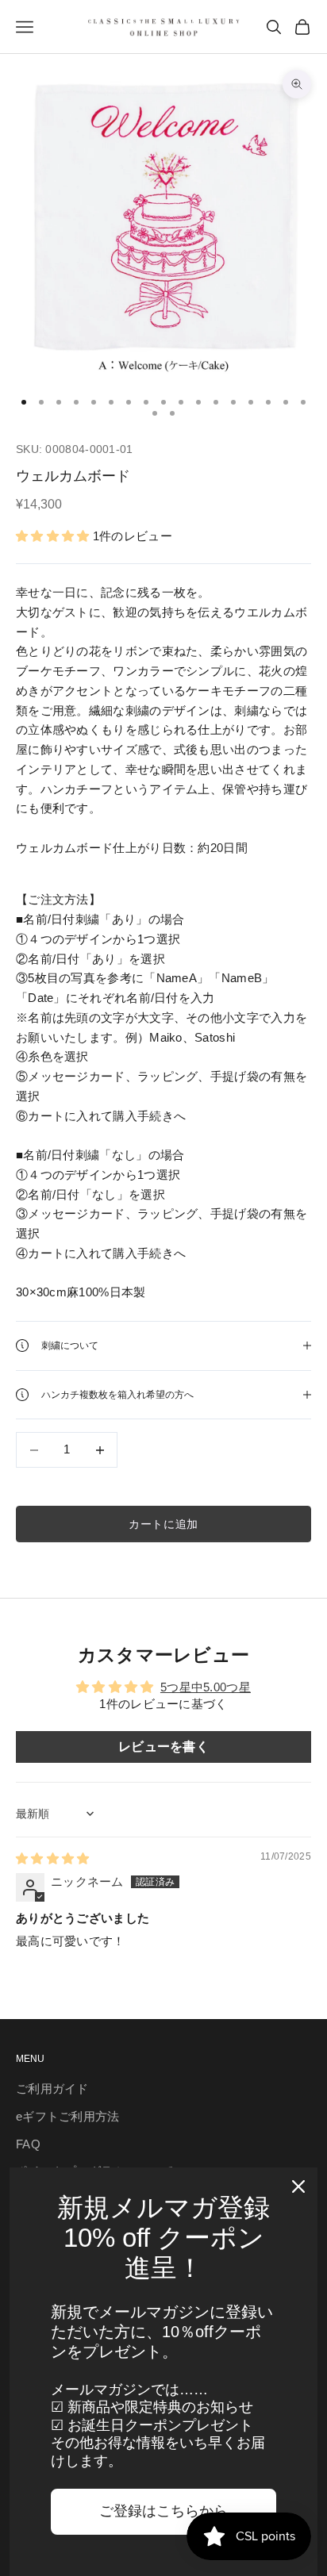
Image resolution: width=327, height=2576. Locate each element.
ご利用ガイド (52, 2088)
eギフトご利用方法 (68, 2116)
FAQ (28, 2144)
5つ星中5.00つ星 (206, 1687)
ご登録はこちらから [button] (163, 2511)
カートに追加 (163, 1524)
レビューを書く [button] (163, 1747)
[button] (54, 536)
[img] (53, 1858)
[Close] (298, 2186)
